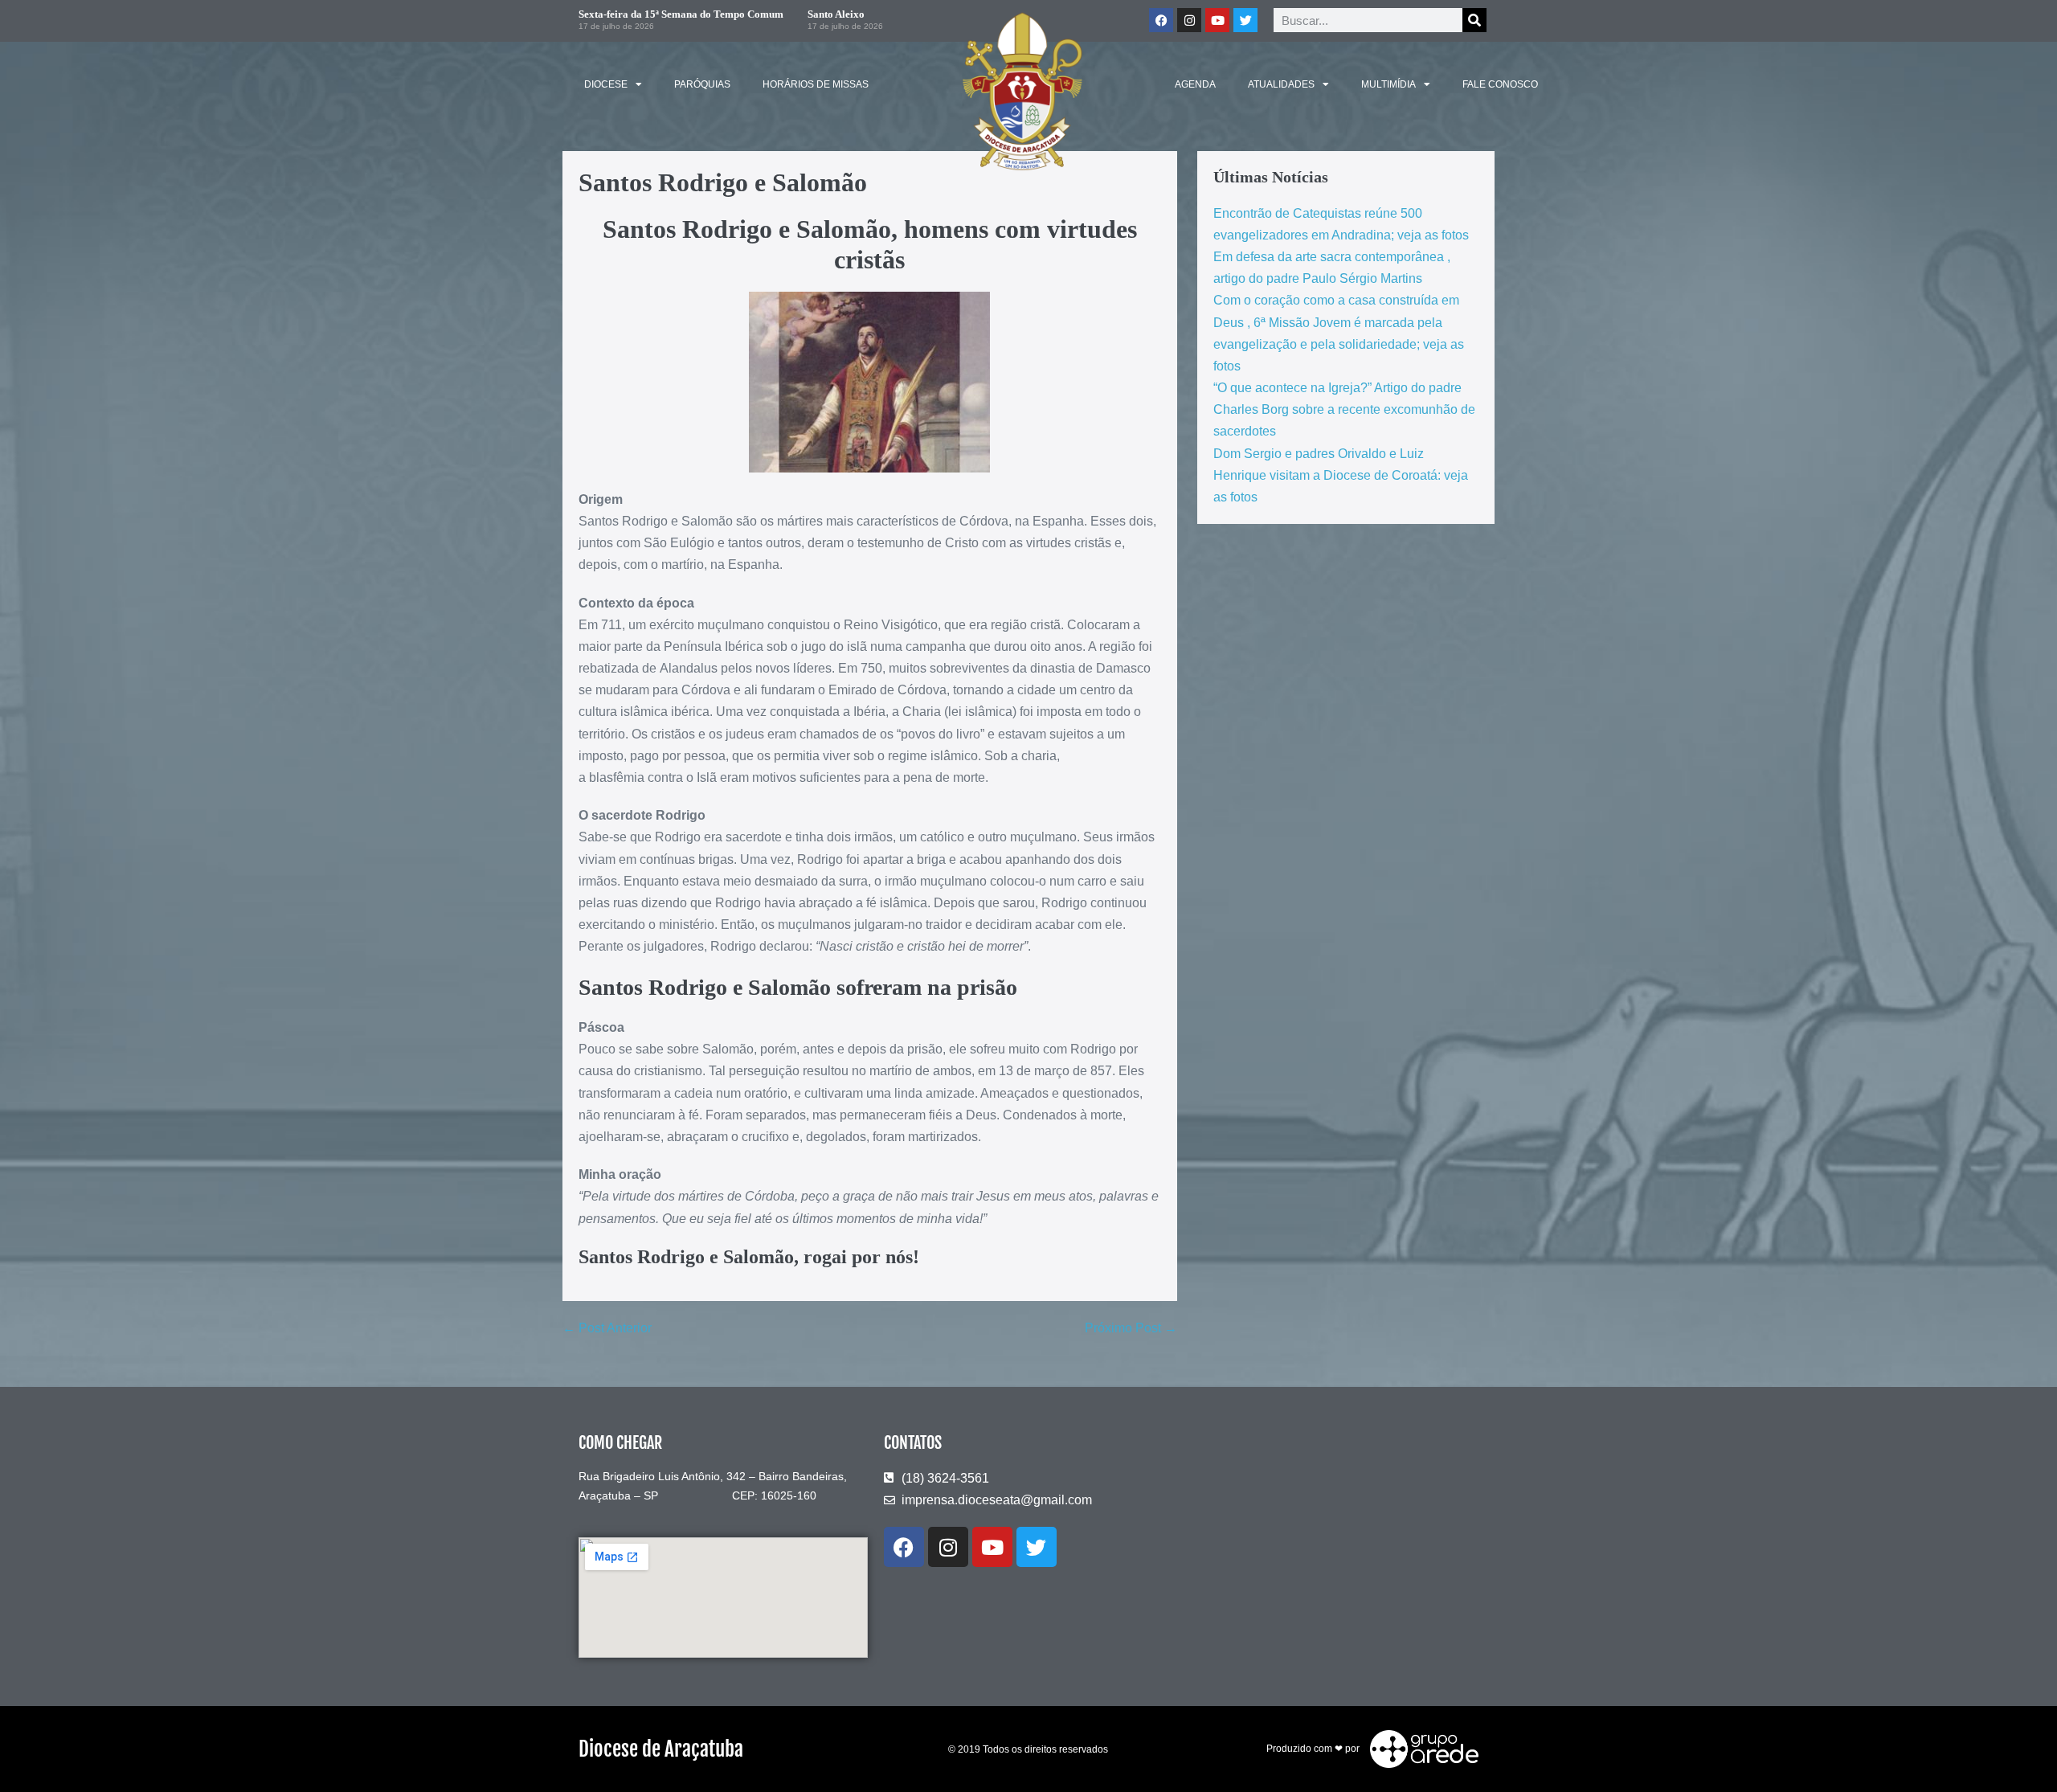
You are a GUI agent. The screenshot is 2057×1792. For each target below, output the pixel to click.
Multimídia (1388, 84)
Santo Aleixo (836, 14)
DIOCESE (606, 84)
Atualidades (1281, 84)
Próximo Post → (1131, 1328)
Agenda (1195, 84)
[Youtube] (1217, 20)
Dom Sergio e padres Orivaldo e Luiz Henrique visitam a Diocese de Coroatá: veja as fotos (1341, 475)
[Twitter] (1245, 20)
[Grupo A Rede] (1420, 1749)
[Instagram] (1189, 20)
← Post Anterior (607, 1328)
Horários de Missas (816, 84)
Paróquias (702, 84)
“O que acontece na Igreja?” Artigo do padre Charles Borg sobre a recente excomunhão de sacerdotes (1344, 409)
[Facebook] (1161, 20)
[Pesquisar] (1474, 20)
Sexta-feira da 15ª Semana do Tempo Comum (681, 14)
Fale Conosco (1500, 84)
